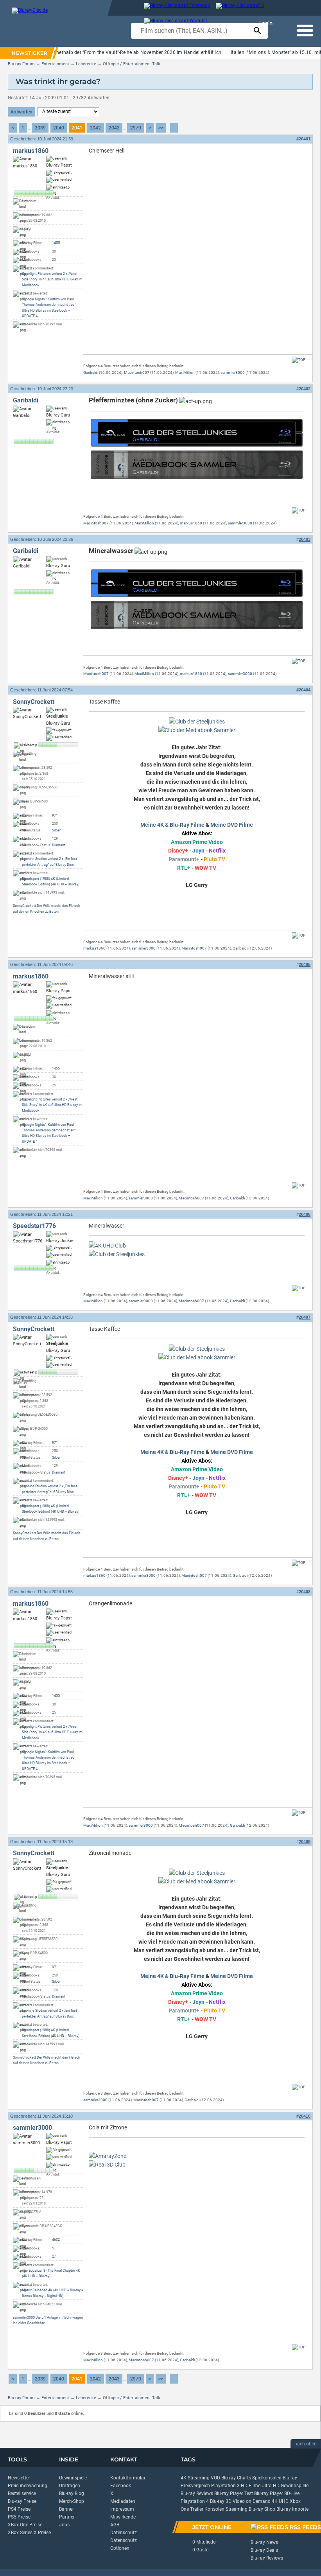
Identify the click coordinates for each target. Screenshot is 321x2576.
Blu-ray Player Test (234, 2493)
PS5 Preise (19, 2517)
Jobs (64, 2525)
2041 (77, 128)
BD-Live (292, 2493)
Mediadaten (123, 2501)
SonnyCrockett (34, 702)
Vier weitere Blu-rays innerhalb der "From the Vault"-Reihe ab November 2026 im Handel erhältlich (114, 52)
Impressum (122, 2509)
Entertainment (55, 64)
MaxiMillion (185, 372)
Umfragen (70, 2486)
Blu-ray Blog (72, 2493)
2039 (40, 128)
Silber (56, 830)
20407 (305, 1317)
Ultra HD (271, 2486)
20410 (305, 2116)
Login (266, 23)
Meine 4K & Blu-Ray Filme (172, 825)
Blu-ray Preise (22, 2501)
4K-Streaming (195, 2478)
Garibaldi (91, 372)
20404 (305, 690)
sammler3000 (233, 372)
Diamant (59, 845)
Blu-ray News (264, 2542)
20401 (305, 139)
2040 (59, 128)
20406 (305, 1214)
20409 (305, 1842)
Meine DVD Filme (232, 825)
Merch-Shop (72, 2501)
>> (161, 128)
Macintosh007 (137, 372)
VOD (215, 2478)
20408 (305, 1592)
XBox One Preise (25, 2525)
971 (55, 815)
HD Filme (251, 2486)
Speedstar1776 (34, 1226)
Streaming (237, 2509)
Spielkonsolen (267, 2478)
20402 (305, 389)
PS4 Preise (19, 2509)
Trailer (197, 2509)
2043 (114, 128)
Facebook (121, 2486)
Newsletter (19, 2478)
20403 (305, 539)
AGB (115, 2525)
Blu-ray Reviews (197, 2493)
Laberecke (86, 64)
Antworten (22, 112)
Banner (66, 2509)
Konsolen (214, 2509)
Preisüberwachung (28, 2486)
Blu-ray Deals (264, 2550)
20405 (305, 964)
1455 (56, 243)
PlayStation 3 (225, 2486)
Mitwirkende (123, 2517)
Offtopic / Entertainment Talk (132, 64)
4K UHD (280, 2501)
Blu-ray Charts (236, 2478)
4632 (56, 2240)
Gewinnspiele (73, 2478)
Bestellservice (22, 2493)
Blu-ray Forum (21, 64)
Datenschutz (124, 2533)
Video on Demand (252, 2501)
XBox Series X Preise (29, 2533)
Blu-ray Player (269, 2493)
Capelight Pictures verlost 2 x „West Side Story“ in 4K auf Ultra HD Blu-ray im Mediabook (52, 279)
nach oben (306, 2444)
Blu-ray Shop (262, 2509)
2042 (95, 128)
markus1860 (31, 151)
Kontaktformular (128, 2478)
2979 (136, 128)
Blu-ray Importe (292, 2509)
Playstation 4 (195, 2501)
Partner (67, 2517)
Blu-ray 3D (221, 2501)
